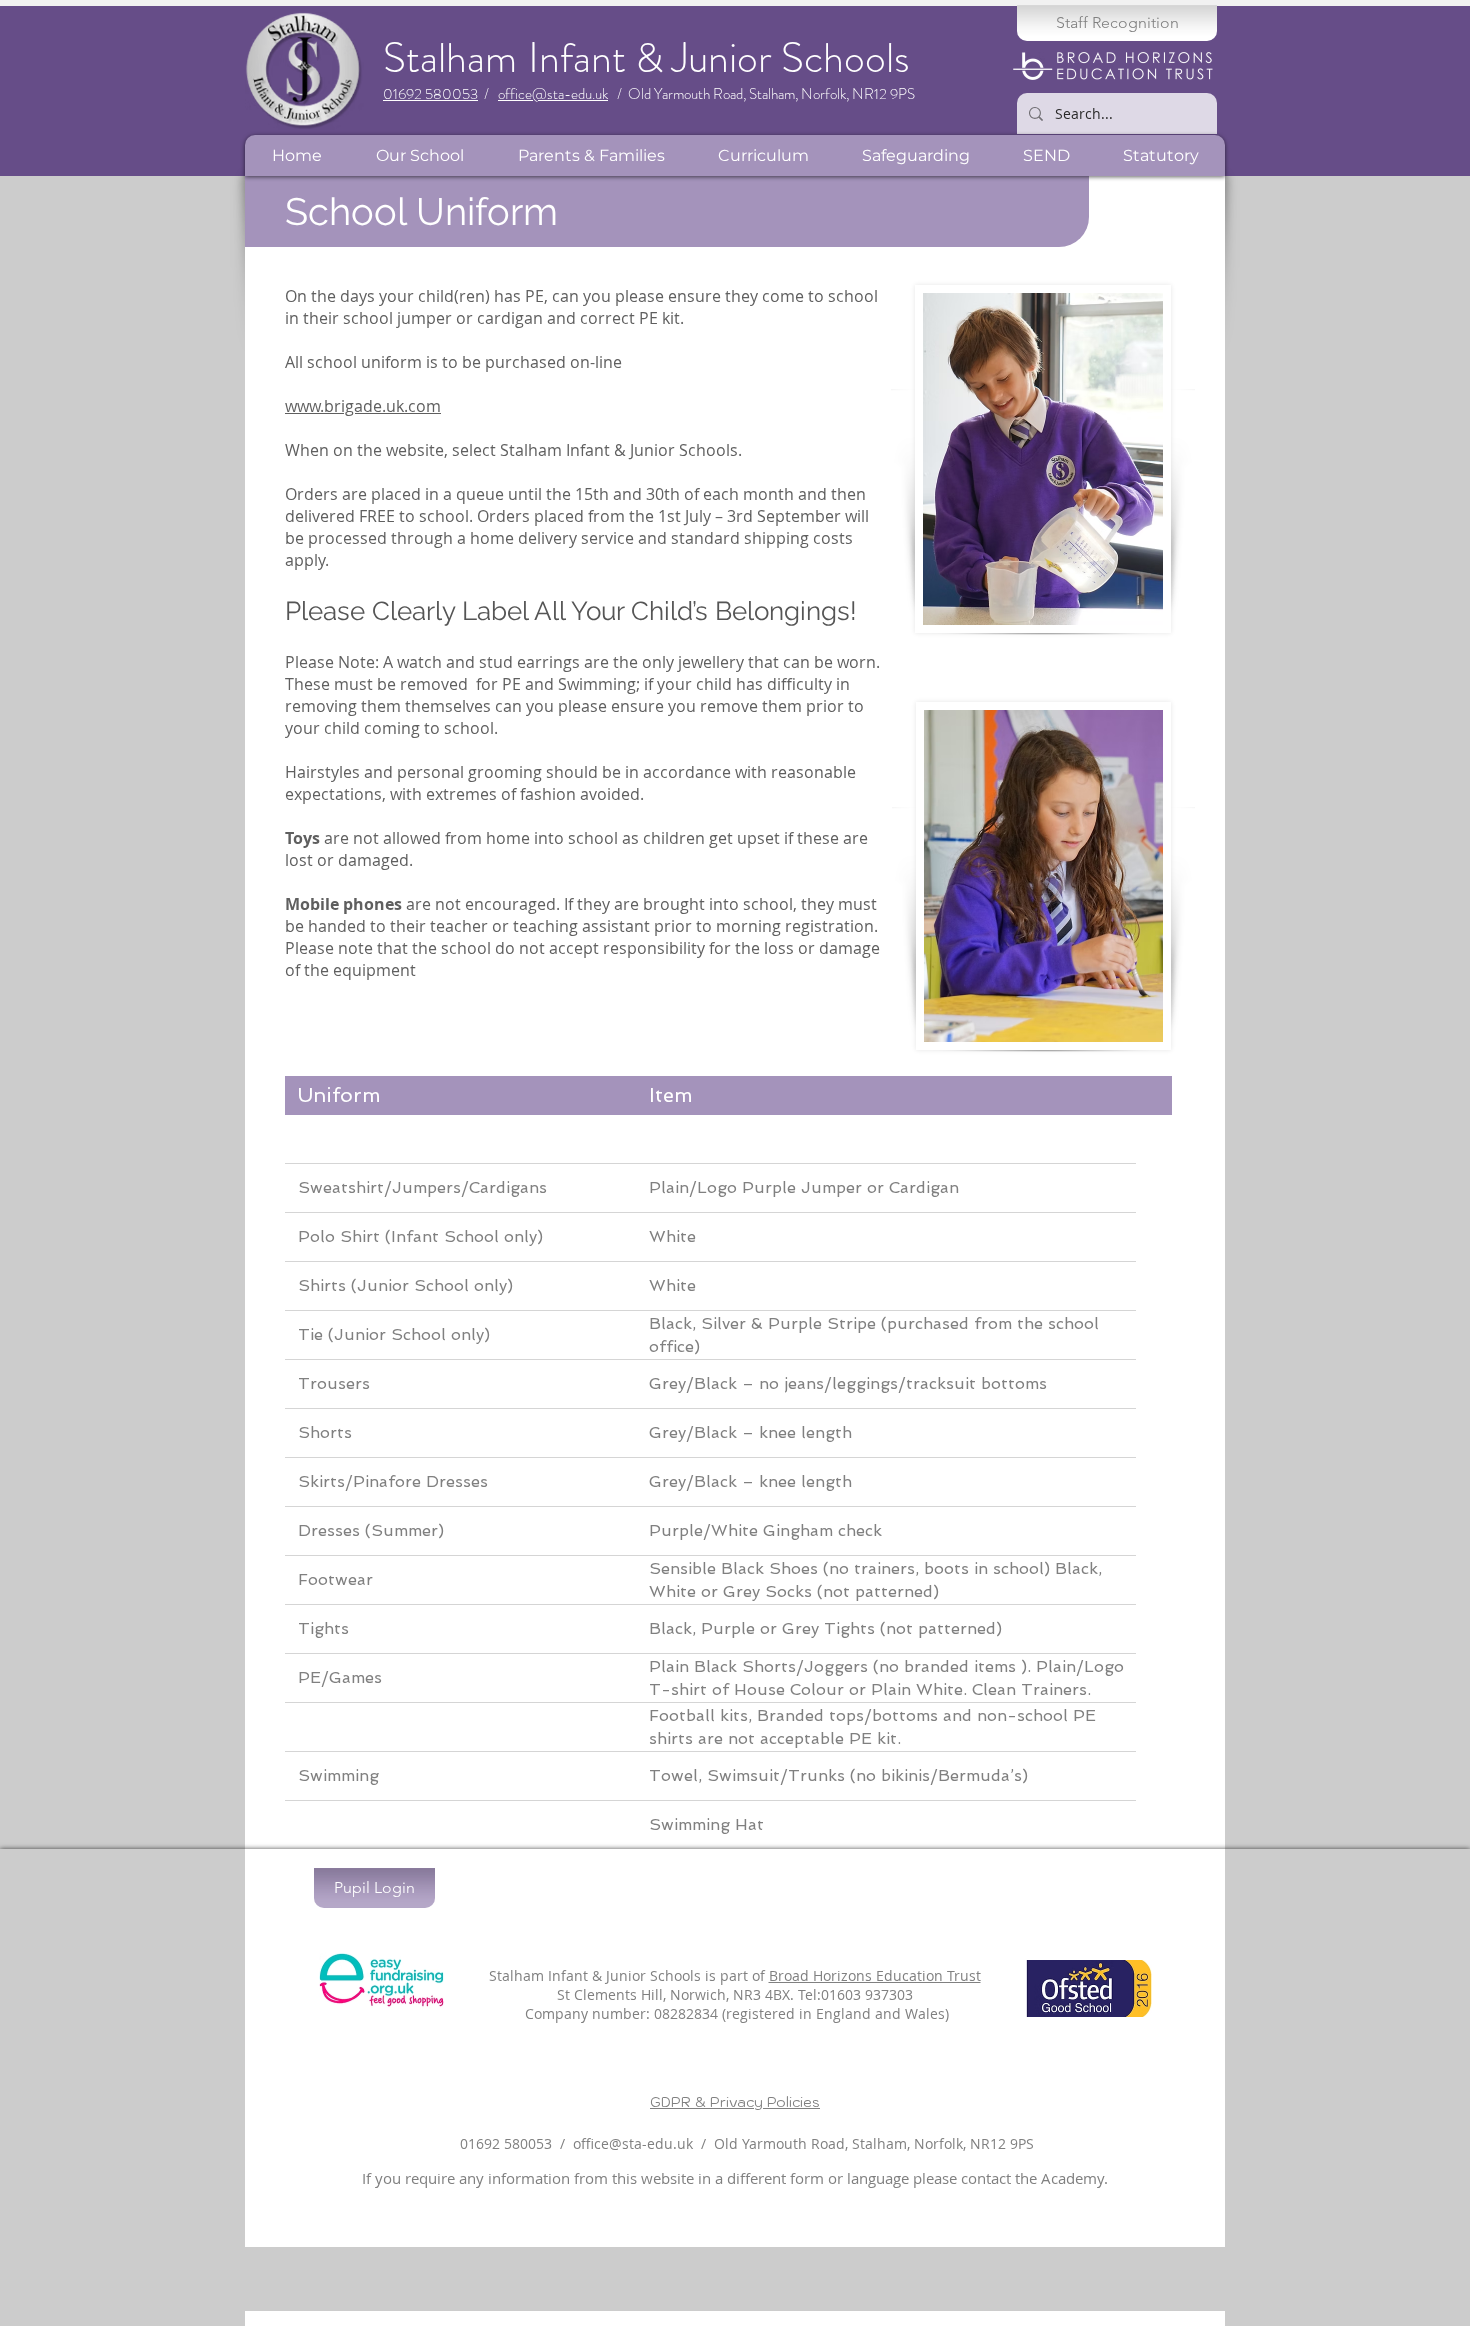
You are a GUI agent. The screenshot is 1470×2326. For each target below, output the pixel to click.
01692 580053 (430, 94)
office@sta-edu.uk (553, 94)
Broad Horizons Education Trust (875, 1975)
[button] (419, 155)
